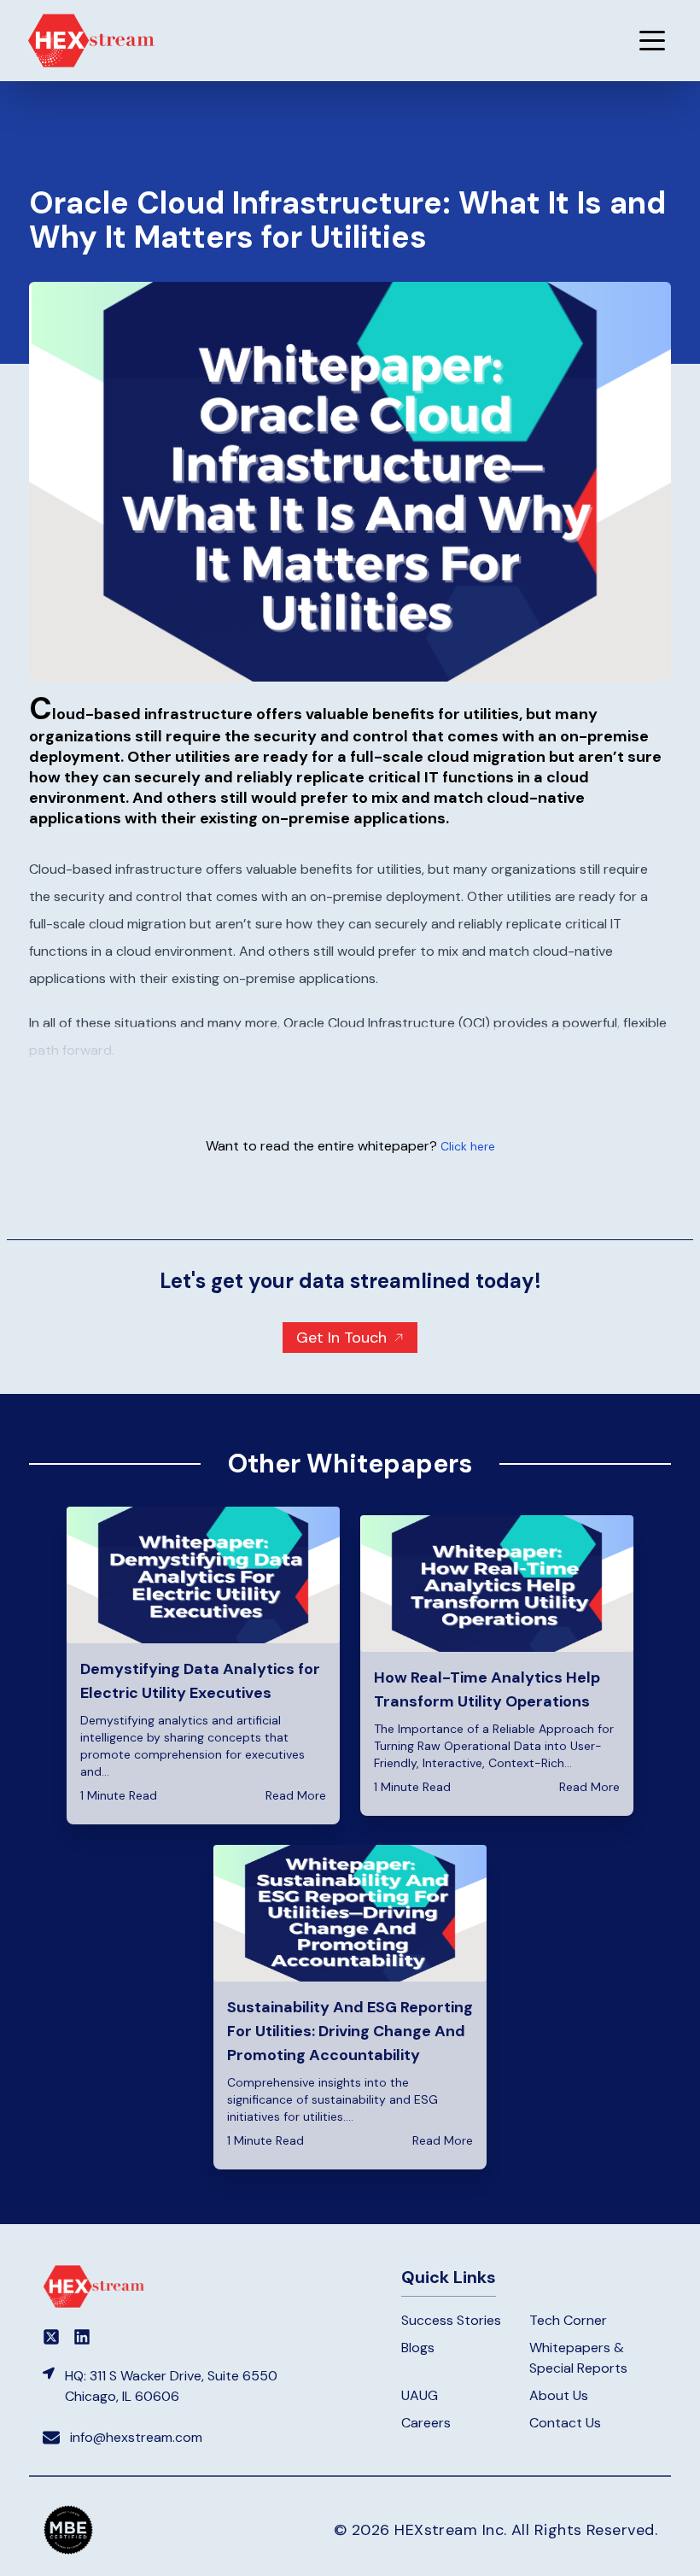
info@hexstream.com (136, 2437)
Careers (426, 2423)
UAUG (420, 2395)
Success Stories (451, 2320)
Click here (468, 1146)
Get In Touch (341, 1338)
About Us (559, 2395)
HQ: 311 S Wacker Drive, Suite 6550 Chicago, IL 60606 (171, 2386)
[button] (652, 40)
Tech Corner (568, 2320)
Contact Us (565, 2423)
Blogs (418, 2348)
